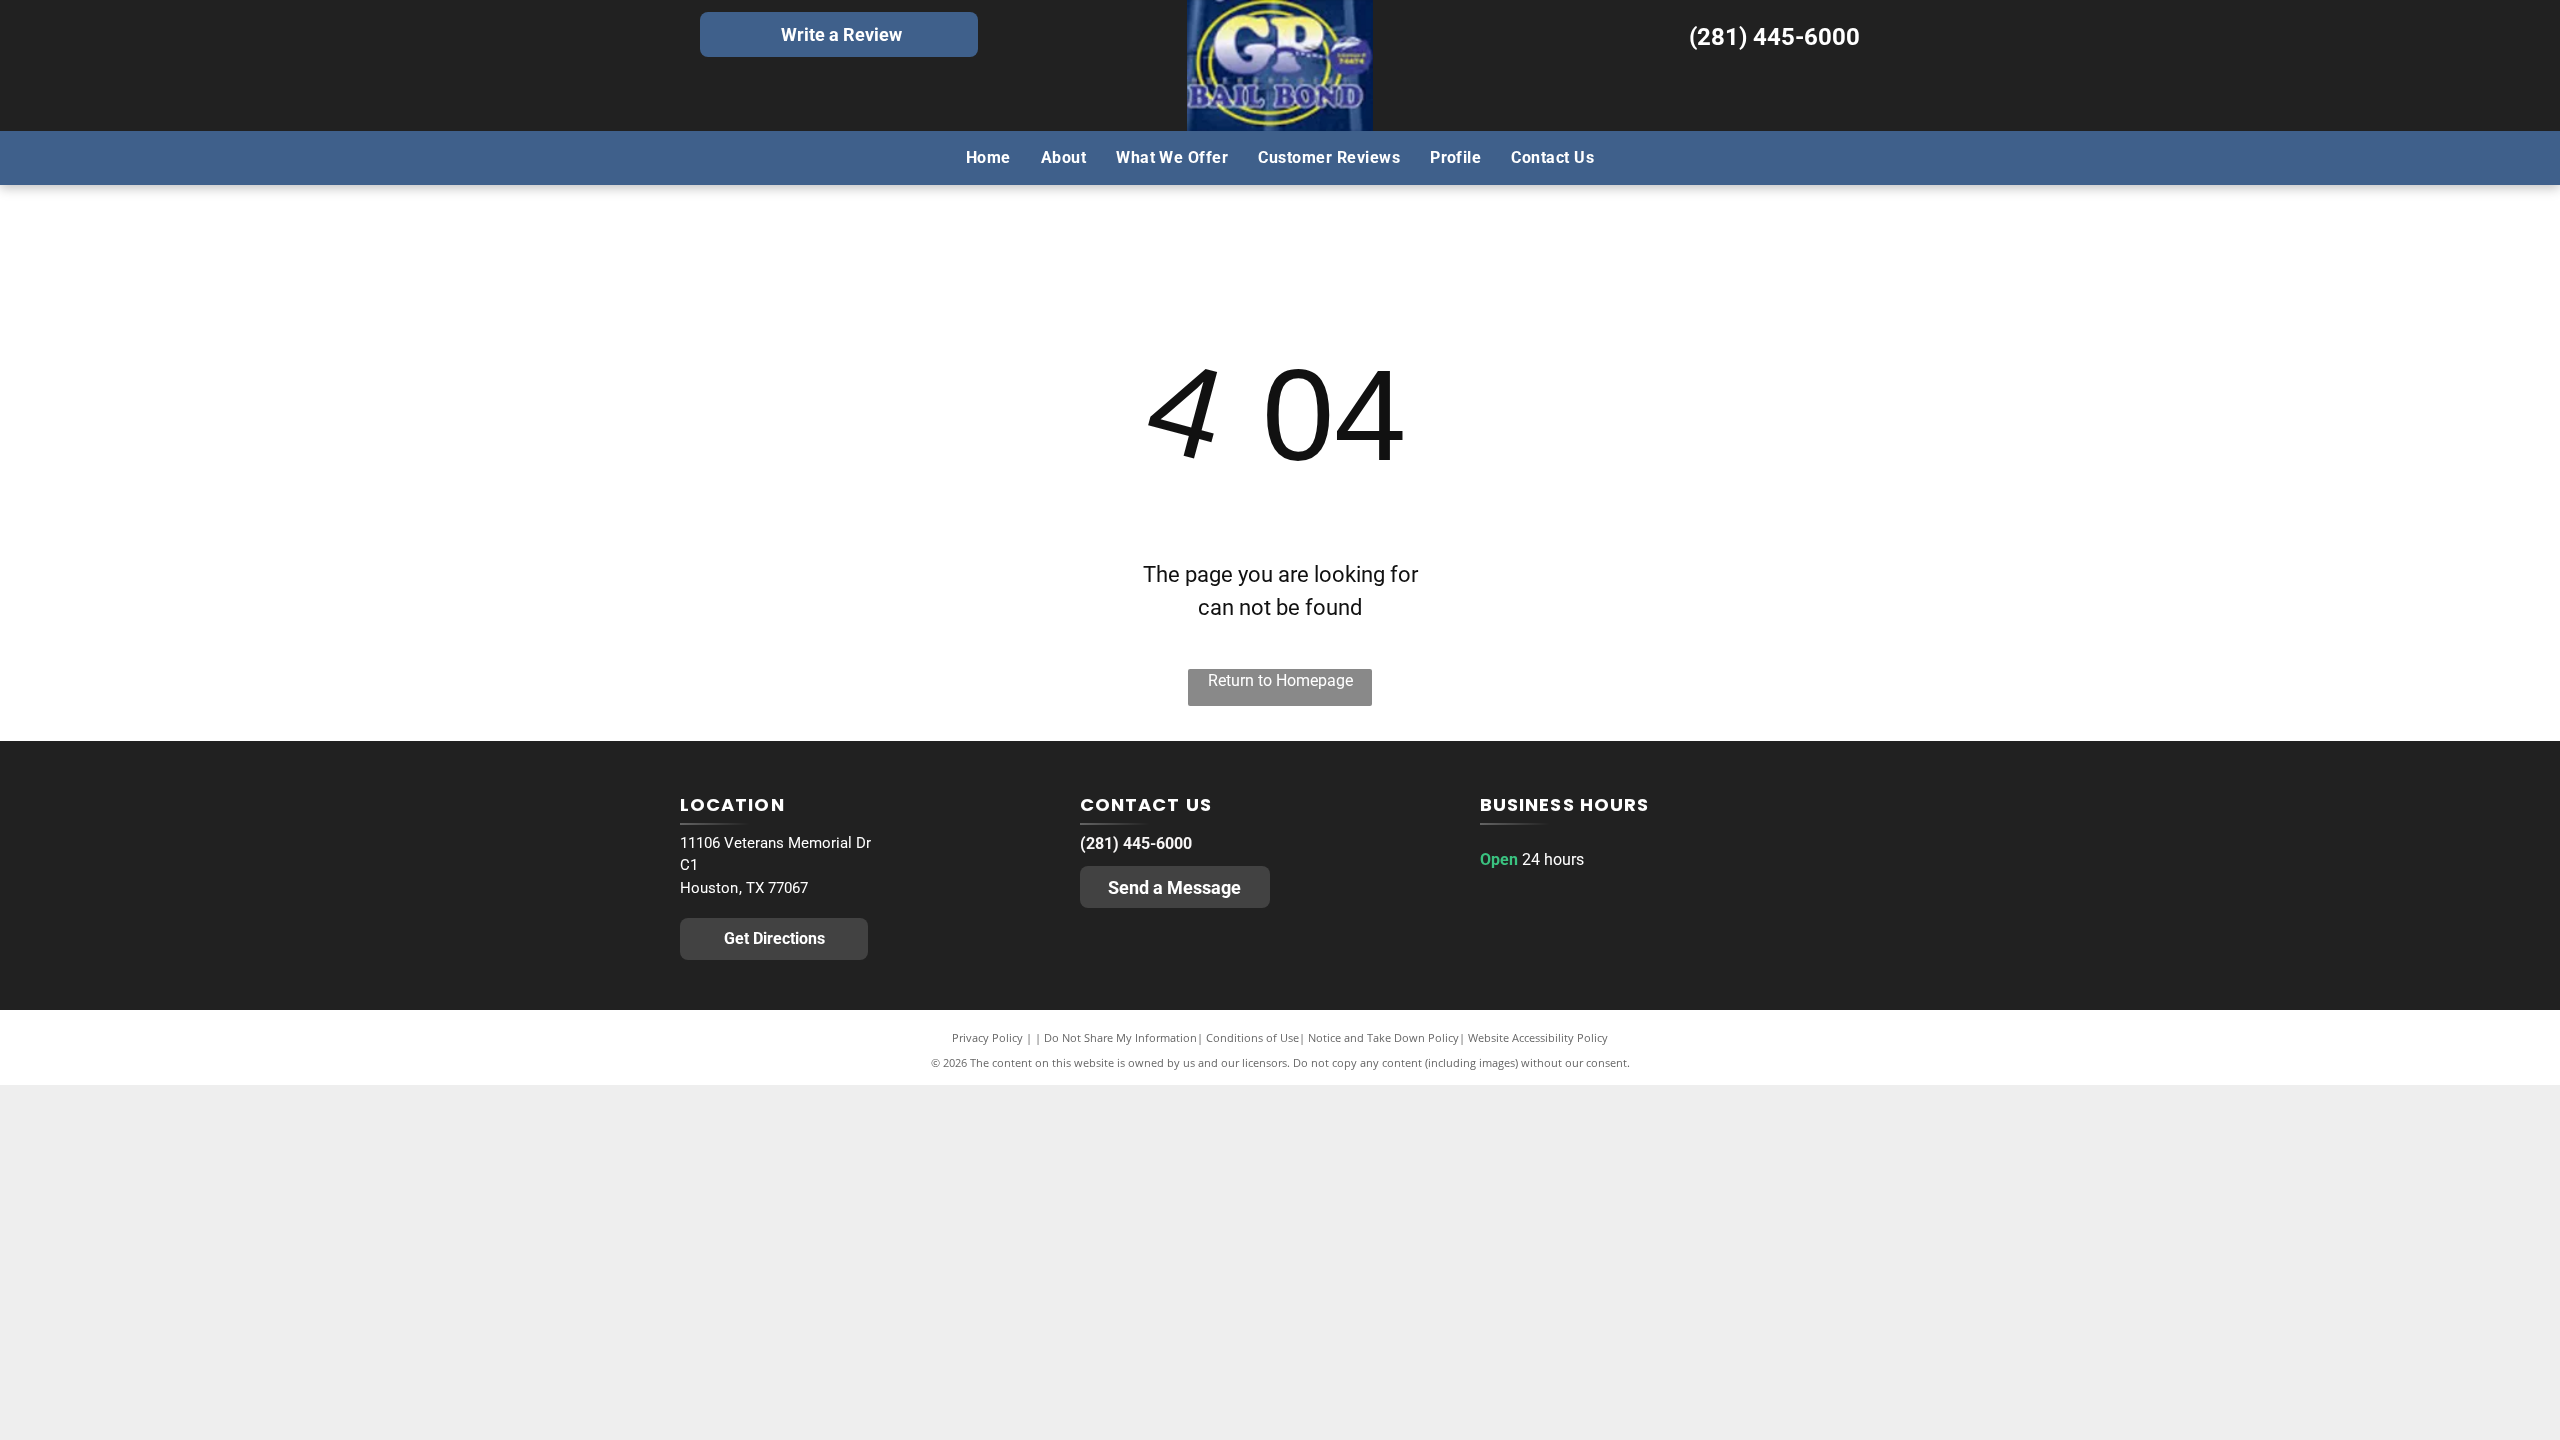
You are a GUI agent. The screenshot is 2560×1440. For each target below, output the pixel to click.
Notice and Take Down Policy (1383, 1037)
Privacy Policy (987, 1037)
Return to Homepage (1280, 680)
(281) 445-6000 (1774, 37)
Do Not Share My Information (1120, 1037)
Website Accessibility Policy (1538, 1037)
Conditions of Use (1252, 1037)
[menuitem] (988, 157)
